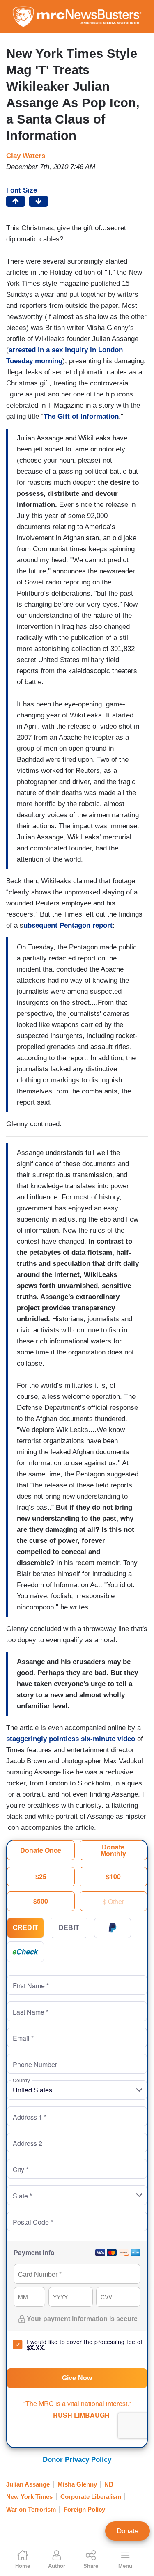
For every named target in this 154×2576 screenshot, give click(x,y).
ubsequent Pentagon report (68, 925)
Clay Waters (26, 156)
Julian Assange (28, 2484)
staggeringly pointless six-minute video (71, 1739)
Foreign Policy (84, 2509)
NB (109, 2484)
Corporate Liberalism (91, 2497)
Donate (128, 2531)
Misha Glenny (77, 2484)
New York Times (29, 2497)
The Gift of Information (81, 416)
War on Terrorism (31, 2509)
